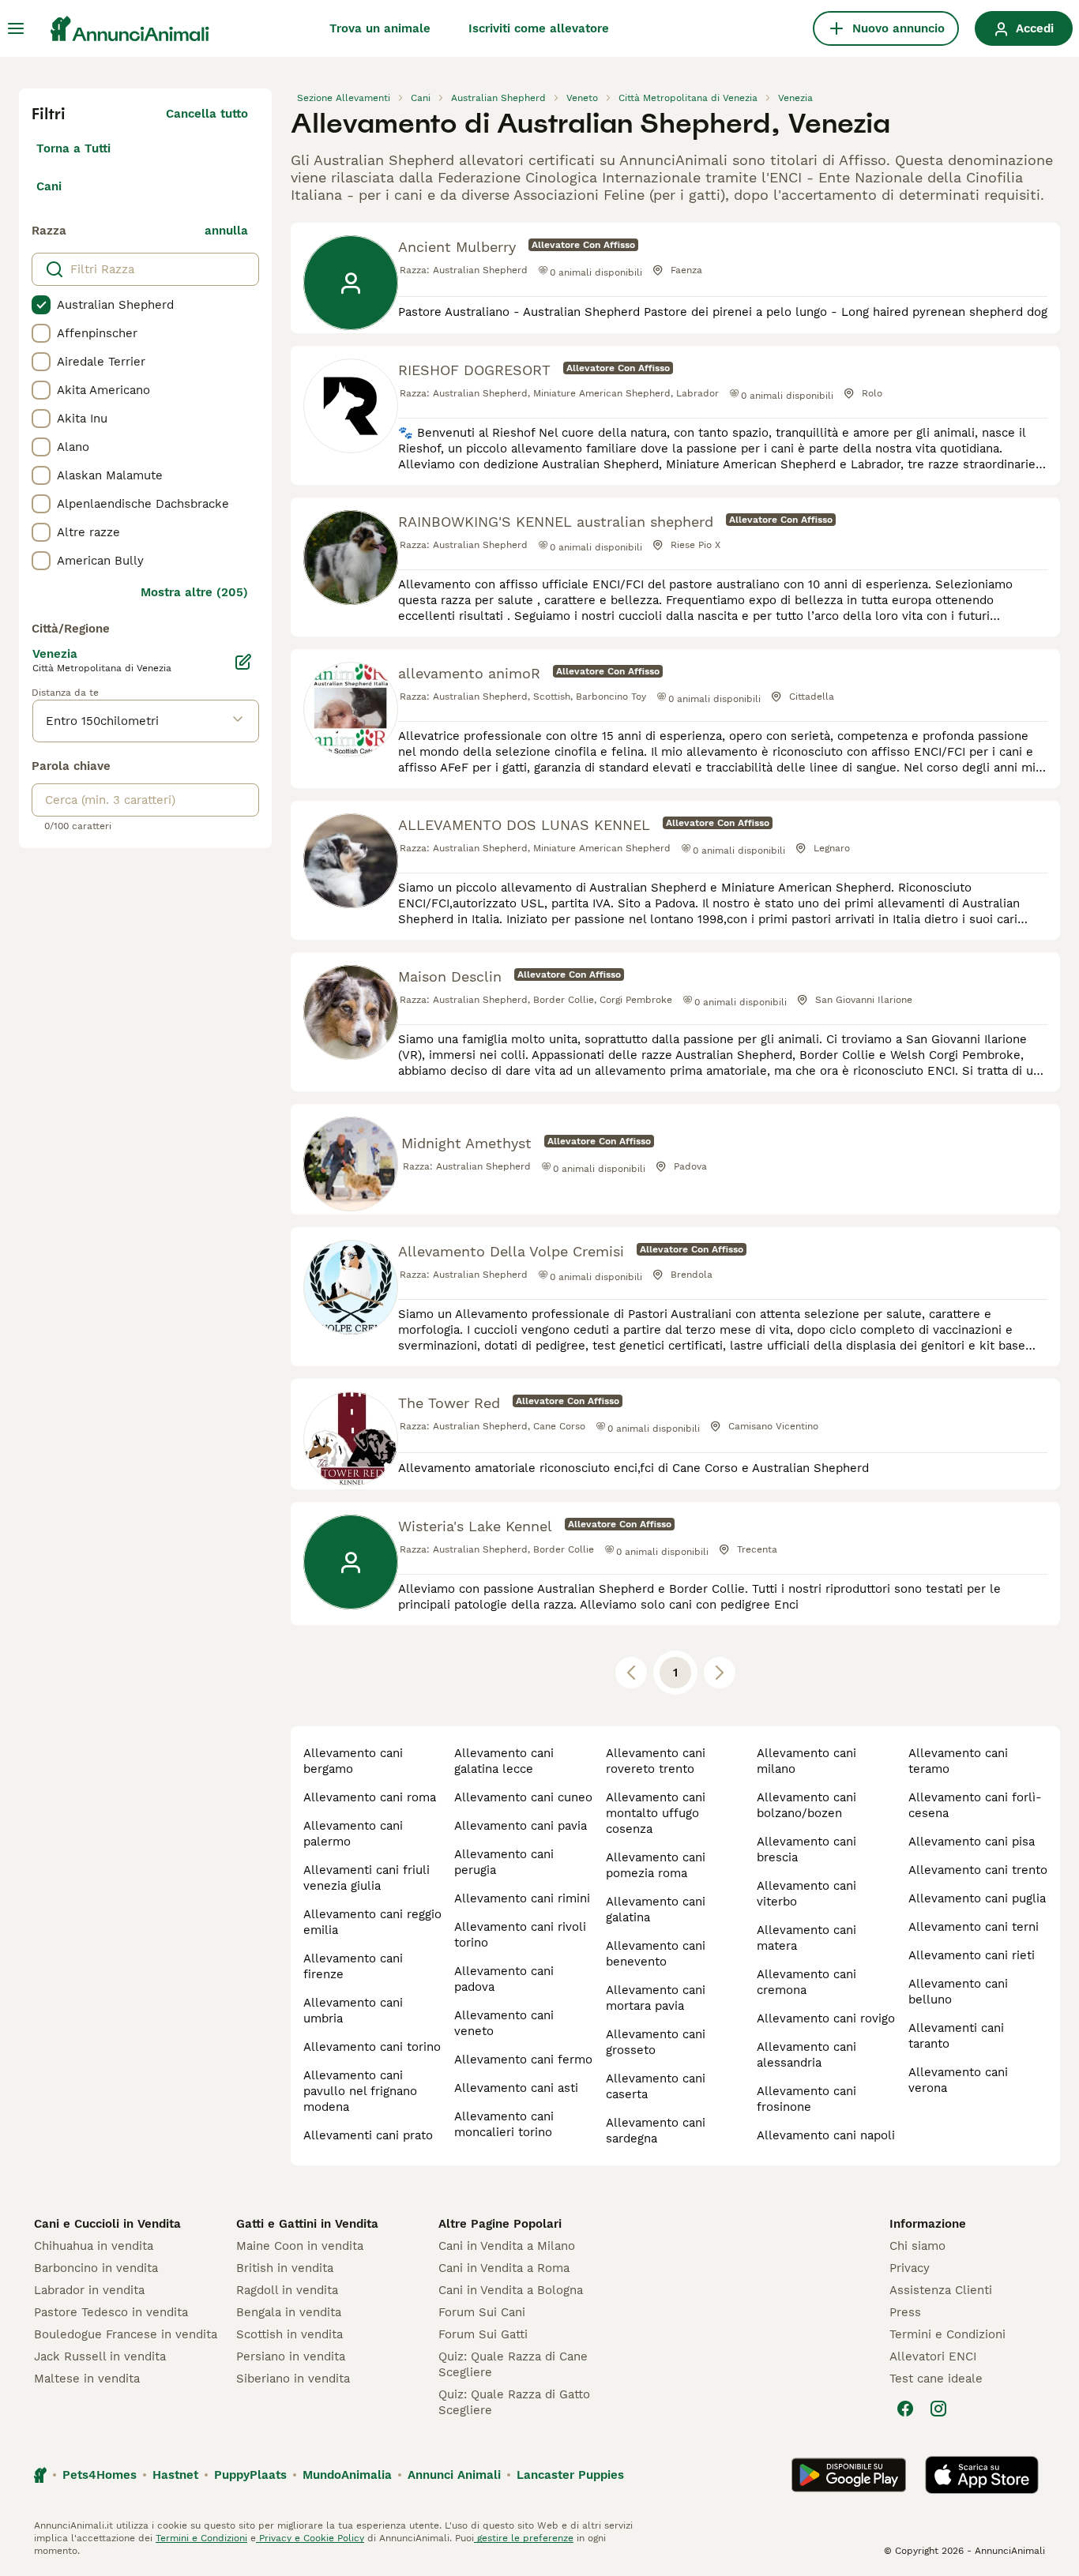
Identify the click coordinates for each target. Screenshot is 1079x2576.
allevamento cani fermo (523, 2060)
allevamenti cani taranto (956, 2036)
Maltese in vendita (87, 2379)
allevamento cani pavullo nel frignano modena (360, 2091)
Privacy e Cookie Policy (310, 2538)
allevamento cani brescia (806, 1849)
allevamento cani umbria (353, 2011)
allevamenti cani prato (368, 2135)
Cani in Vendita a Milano (507, 2246)
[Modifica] (243, 662)
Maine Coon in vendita (300, 2246)
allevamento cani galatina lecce (504, 1761)
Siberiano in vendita (293, 2379)
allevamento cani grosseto (656, 2042)
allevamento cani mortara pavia (656, 1998)
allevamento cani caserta (656, 2086)
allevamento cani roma (370, 1797)
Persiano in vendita (291, 2356)
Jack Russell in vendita (100, 2356)
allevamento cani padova (504, 1979)
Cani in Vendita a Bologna (511, 2290)
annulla (226, 231)
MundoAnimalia (347, 2475)
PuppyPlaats (250, 2475)
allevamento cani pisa (972, 1842)
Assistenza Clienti (941, 2290)
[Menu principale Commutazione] (16, 28)
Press (905, 2312)
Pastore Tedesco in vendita (111, 2312)
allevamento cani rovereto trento (656, 1761)
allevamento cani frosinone (806, 2099)
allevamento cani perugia (504, 1862)
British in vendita (285, 2268)
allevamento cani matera (806, 1938)
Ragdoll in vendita (287, 2290)
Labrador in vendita (89, 2290)
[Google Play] (849, 2475)
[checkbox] (41, 305)
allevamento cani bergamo (353, 1761)
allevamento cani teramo (958, 1761)
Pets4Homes (100, 2475)
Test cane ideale (936, 2379)
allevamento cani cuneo (523, 1797)
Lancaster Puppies (570, 2475)
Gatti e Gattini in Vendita (307, 2224)
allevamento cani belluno (958, 1992)
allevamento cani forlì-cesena (975, 1805)
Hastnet (175, 2475)
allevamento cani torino (372, 2047)
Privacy (910, 2268)
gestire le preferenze (524, 2538)
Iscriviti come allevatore (539, 28)
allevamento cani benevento (656, 1954)
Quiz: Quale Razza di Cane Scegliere (513, 2364)
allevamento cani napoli (826, 2135)
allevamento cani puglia (977, 1898)
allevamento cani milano (806, 1761)
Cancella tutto (207, 114)
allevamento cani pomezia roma (656, 1865)
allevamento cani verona (958, 2080)
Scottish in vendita (289, 2334)
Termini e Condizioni (947, 2334)
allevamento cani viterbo (806, 1894)
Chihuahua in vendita (94, 2246)
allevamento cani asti (516, 2088)
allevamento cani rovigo (826, 2018)
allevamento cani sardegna (656, 2131)
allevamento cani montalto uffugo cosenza (656, 1813)
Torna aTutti (73, 148)
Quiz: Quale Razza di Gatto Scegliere (514, 2402)
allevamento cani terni (974, 1927)
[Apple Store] (982, 2475)
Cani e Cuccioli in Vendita (107, 2224)
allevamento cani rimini (522, 1898)
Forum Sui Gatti (483, 2334)
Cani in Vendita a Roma (504, 2268)
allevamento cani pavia (521, 1826)
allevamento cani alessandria (806, 2055)
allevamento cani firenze (353, 1966)
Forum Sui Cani (482, 2312)
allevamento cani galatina (656, 1909)
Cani (49, 186)
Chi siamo (917, 2246)
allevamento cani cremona (806, 1982)
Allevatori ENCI (933, 2356)
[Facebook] (905, 2409)
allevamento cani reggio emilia (372, 1922)
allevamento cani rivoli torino (520, 1935)
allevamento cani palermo (353, 1834)
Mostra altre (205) (194, 592)
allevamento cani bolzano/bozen (806, 1805)
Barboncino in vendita (96, 2268)
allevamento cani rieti (972, 1955)
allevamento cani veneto (504, 2023)
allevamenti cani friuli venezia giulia (367, 1878)
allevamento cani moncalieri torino (504, 2124)
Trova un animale (380, 28)
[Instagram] (938, 2409)
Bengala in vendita (289, 2312)
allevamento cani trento (978, 1870)
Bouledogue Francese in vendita (126, 2334)
